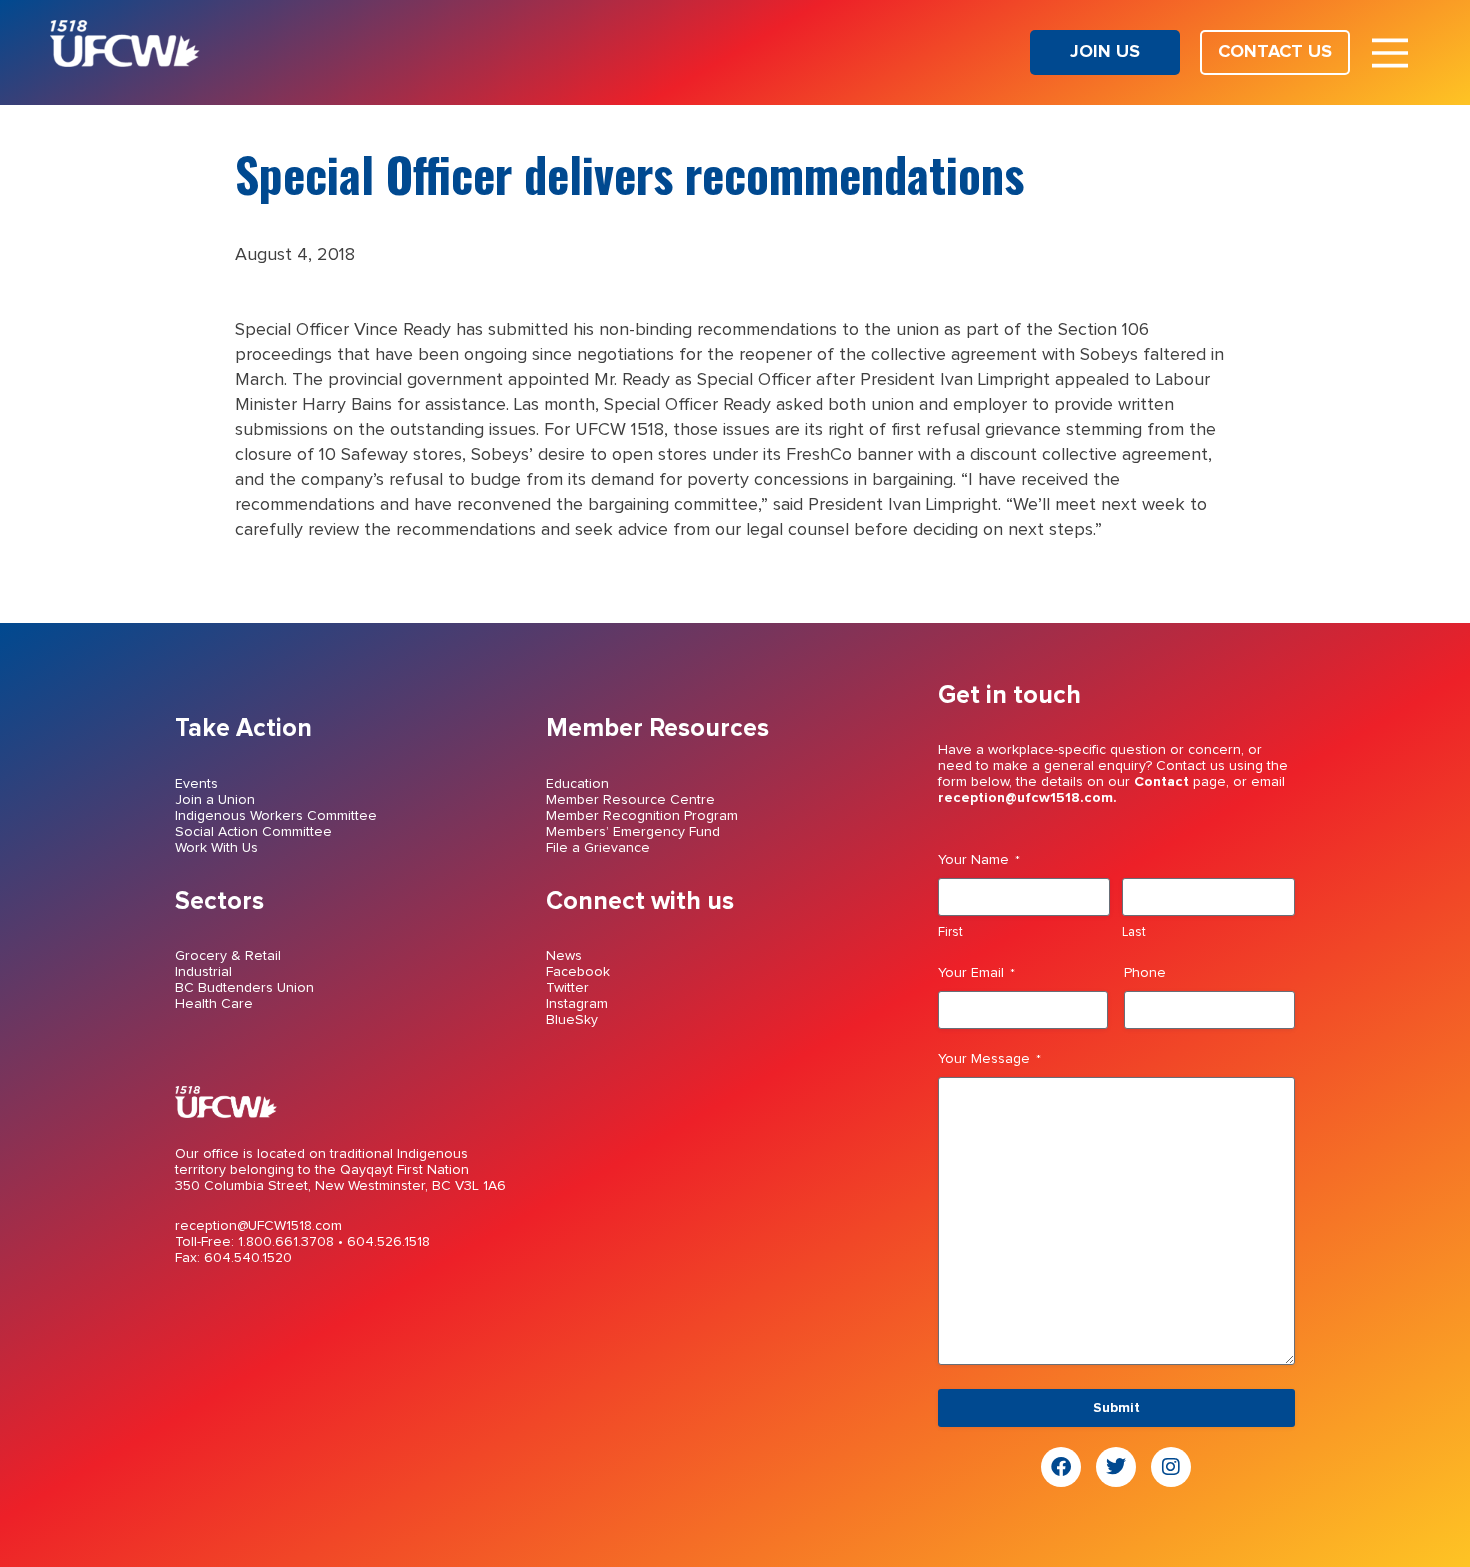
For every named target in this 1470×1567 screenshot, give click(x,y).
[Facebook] (1061, 1467)
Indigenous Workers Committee (276, 816)
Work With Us (216, 848)
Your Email (976, 973)
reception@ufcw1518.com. (1027, 798)
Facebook (578, 972)
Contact (1161, 782)
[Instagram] (1171, 1467)
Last (1134, 932)
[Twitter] (1116, 1467)
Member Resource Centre (630, 800)
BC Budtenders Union (244, 988)
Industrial (203, 972)
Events (196, 784)
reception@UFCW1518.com (258, 1226)
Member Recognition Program (642, 816)
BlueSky (572, 1020)
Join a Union (215, 800)
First (950, 932)
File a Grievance (598, 848)
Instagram (577, 1004)
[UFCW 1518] (125, 62)
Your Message (989, 1059)
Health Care (214, 1004)
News (564, 956)
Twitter (567, 988)
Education (577, 784)
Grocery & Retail (228, 956)
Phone (1145, 973)
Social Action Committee (253, 832)
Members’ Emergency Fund (633, 832)
